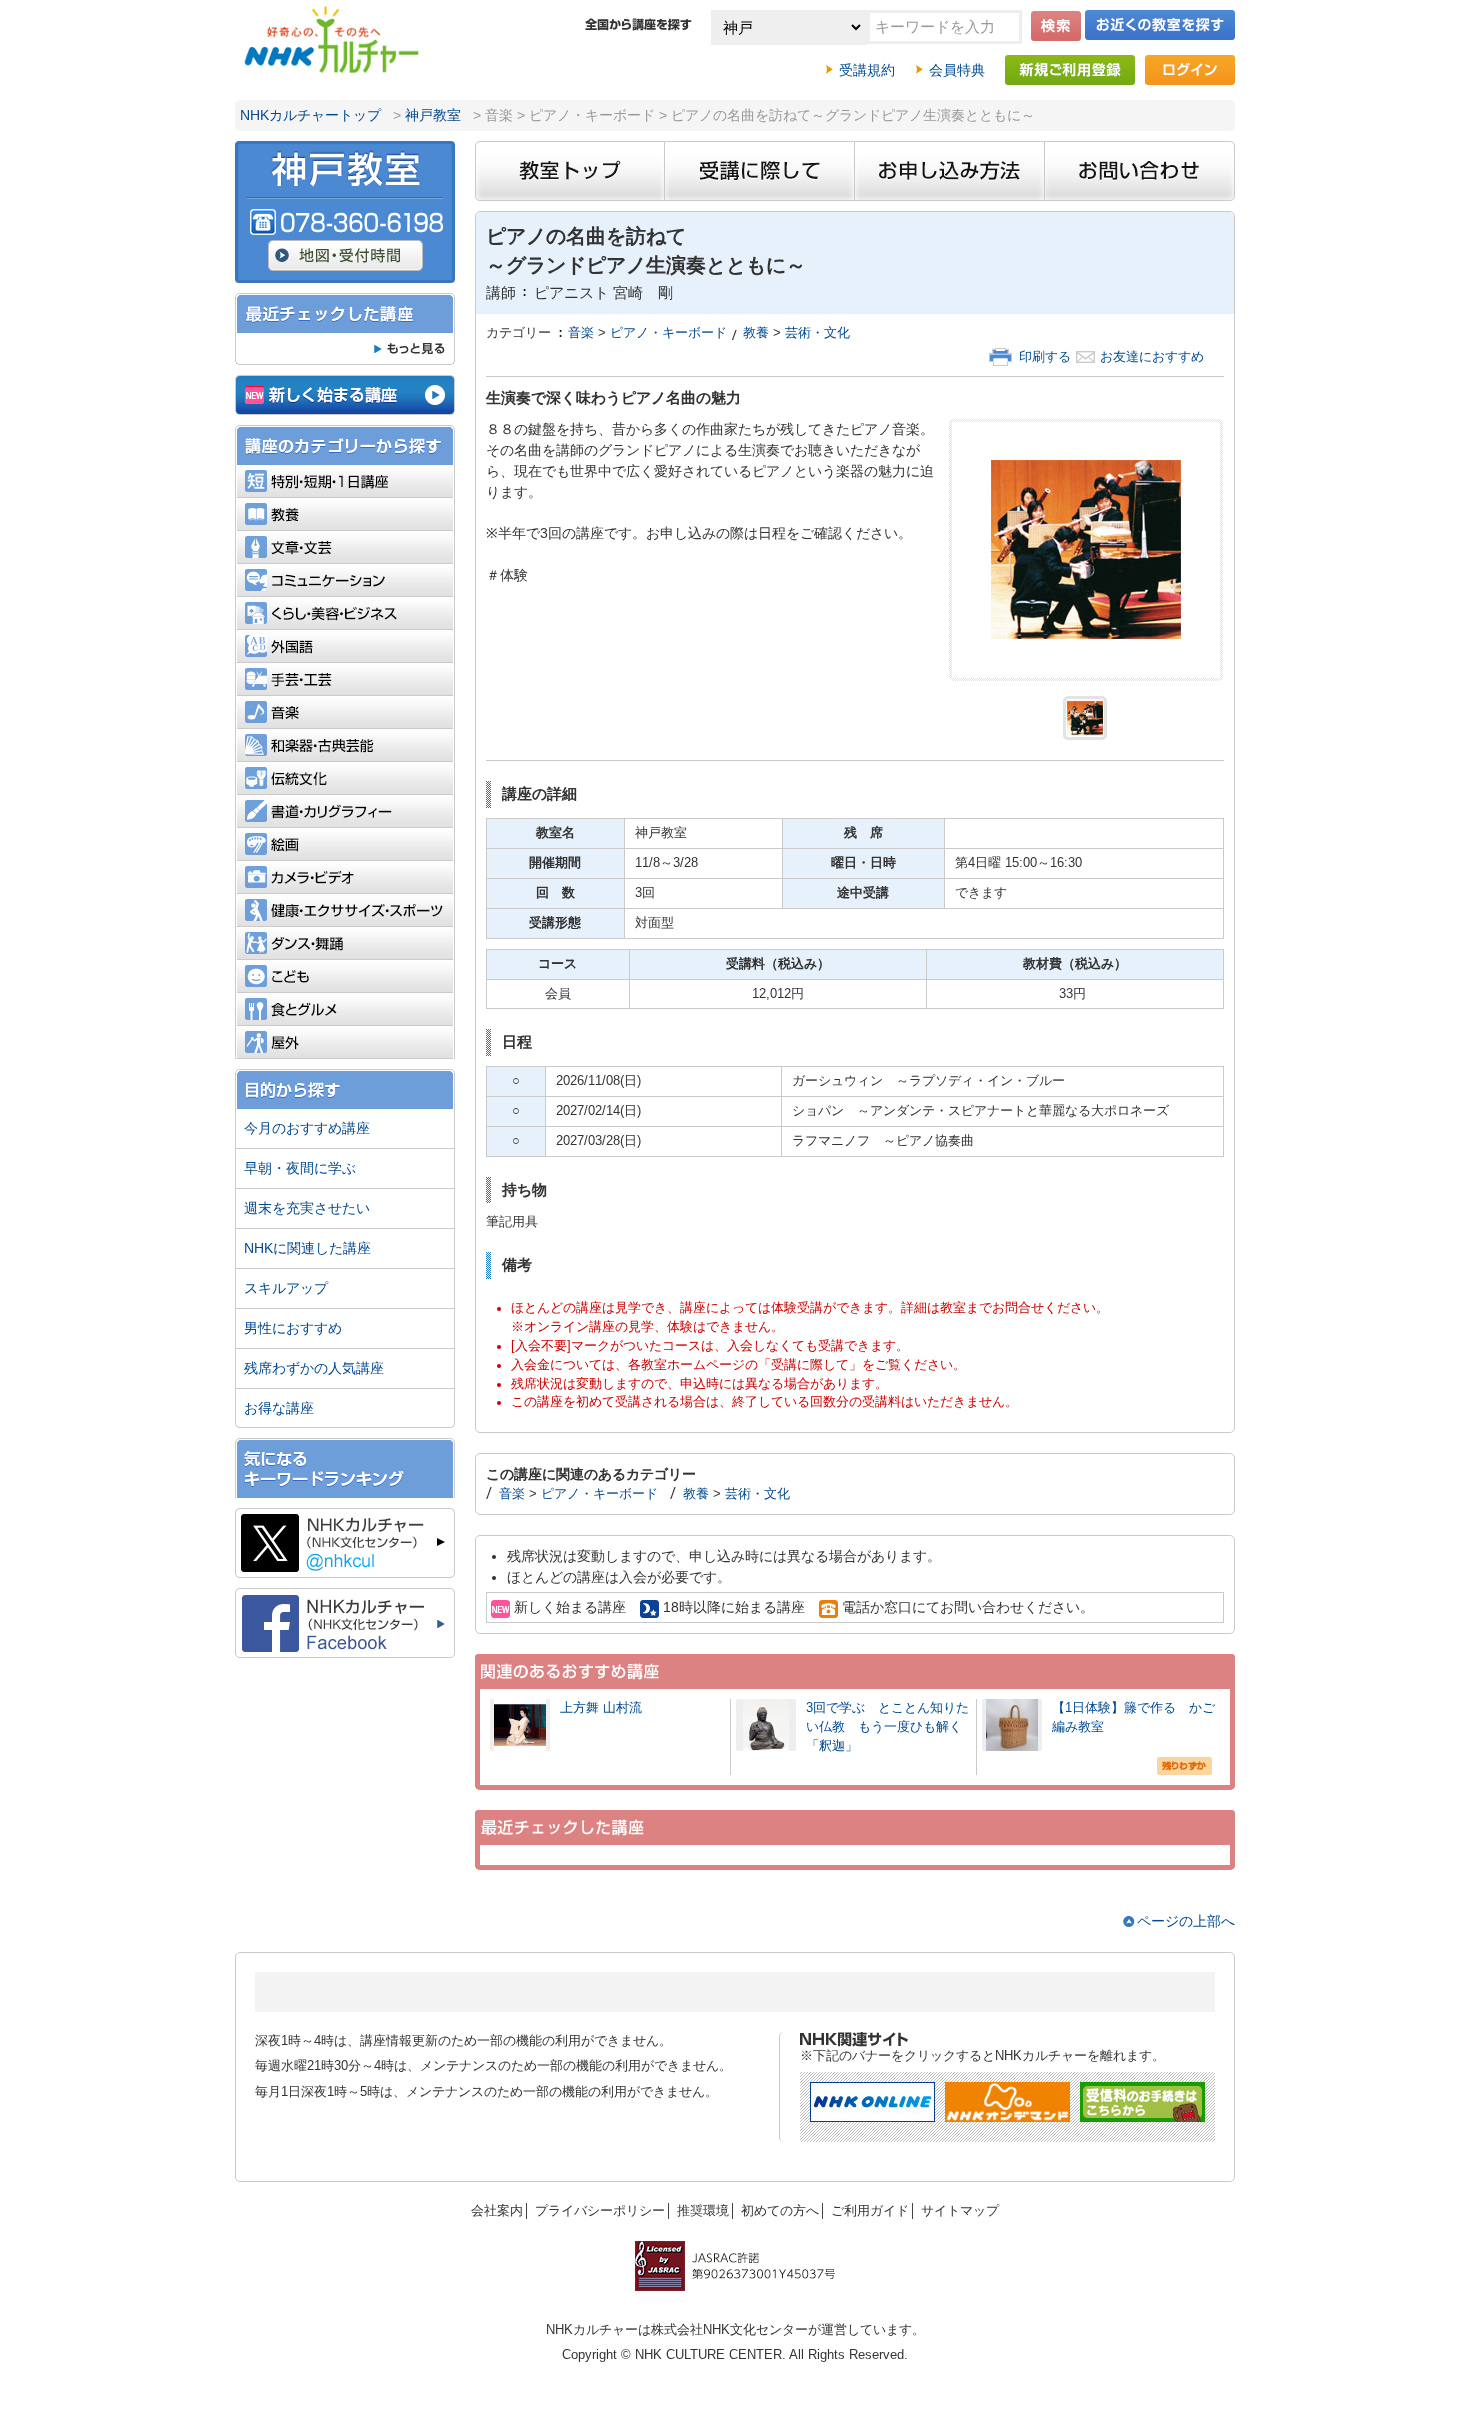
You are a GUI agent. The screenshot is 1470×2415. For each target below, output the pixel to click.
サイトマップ (960, 2211)
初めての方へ (780, 2211)
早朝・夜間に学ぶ (300, 1168)
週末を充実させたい (307, 1208)
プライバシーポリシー (600, 2211)
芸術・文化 (817, 333)
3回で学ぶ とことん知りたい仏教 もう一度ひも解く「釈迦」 (887, 1727)
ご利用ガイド (870, 2211)
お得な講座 (279, 1408)
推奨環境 (703, 2211)
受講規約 (867, 70)
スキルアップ (286, 1288)
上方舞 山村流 (601, 1708)
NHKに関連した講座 (307, 1248)
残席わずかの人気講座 (314, 1368)
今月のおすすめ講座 (307, 1128)
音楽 (581, 333)
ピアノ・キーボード (668, 333)
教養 (756, 333)
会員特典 (957, 70)
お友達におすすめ (1152, 357)
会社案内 (497, 2211)
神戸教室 (433, 115)
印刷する (1045, 357)
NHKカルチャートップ (310, 115)
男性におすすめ (293, 1328)
